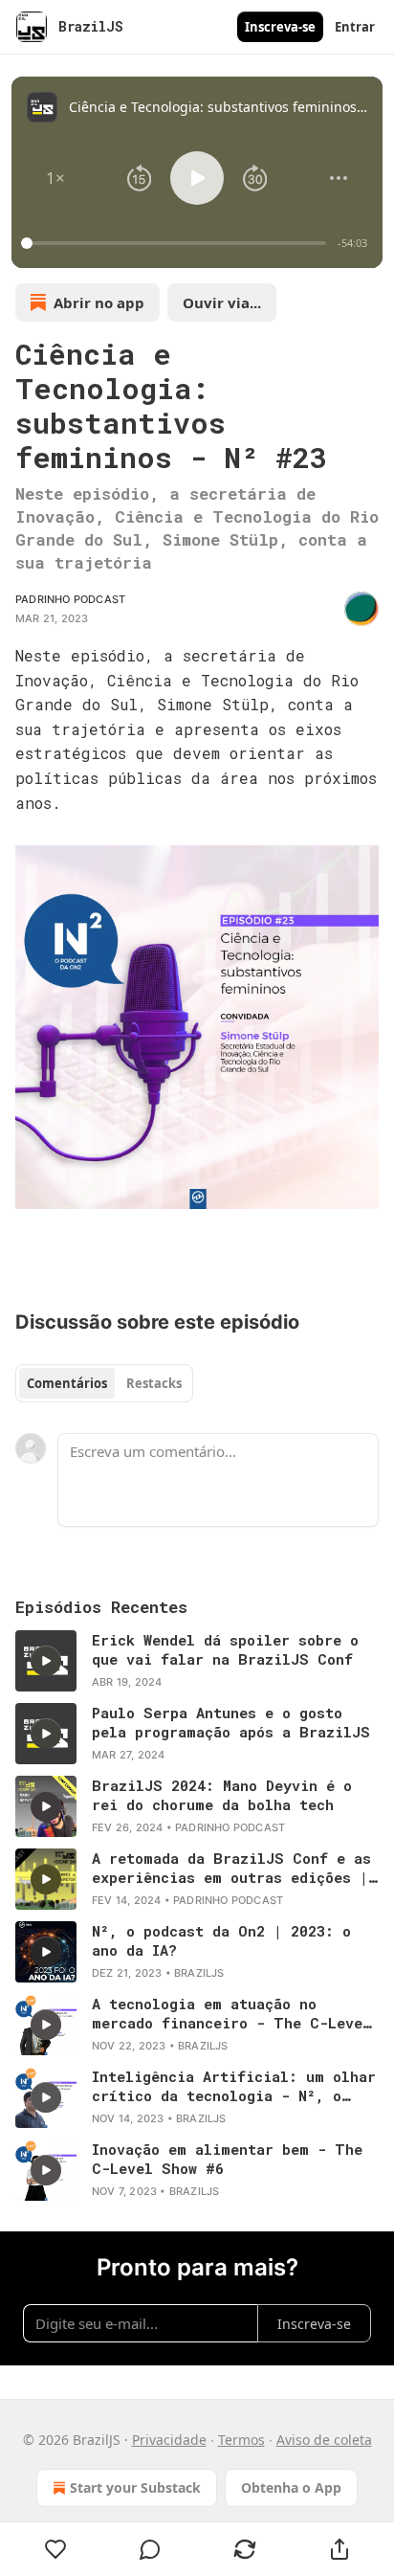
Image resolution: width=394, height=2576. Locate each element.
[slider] (176, 243)
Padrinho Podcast (70, 599)
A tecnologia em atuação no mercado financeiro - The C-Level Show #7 (231, 2013)
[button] (55, 178)
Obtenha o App (291, 2487)
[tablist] (104, 1383)
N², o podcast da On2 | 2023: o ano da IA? (221, 1940)
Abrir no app (99, 302)
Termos (241, 2440)
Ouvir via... (222, 302)
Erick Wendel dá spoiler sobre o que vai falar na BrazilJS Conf (225, 1649)
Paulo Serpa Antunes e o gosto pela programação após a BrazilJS (231, 1722)
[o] (46, 1661)
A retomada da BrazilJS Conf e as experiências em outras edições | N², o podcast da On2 (231, 1868)
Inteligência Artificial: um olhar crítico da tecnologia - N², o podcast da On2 (234, 2086)
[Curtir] (55, 2549)
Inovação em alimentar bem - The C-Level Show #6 (227, 2159)
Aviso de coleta (324, 2440)
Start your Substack (135, 2487)
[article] (197, 1661)
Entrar (355, 27)
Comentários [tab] (67, 1383)
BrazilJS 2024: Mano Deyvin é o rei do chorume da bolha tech (222, 1795)
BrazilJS (199, 1973)
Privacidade (169, 2440)
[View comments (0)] (151, 2549)
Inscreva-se (280, 27)
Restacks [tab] (154, 1383)
